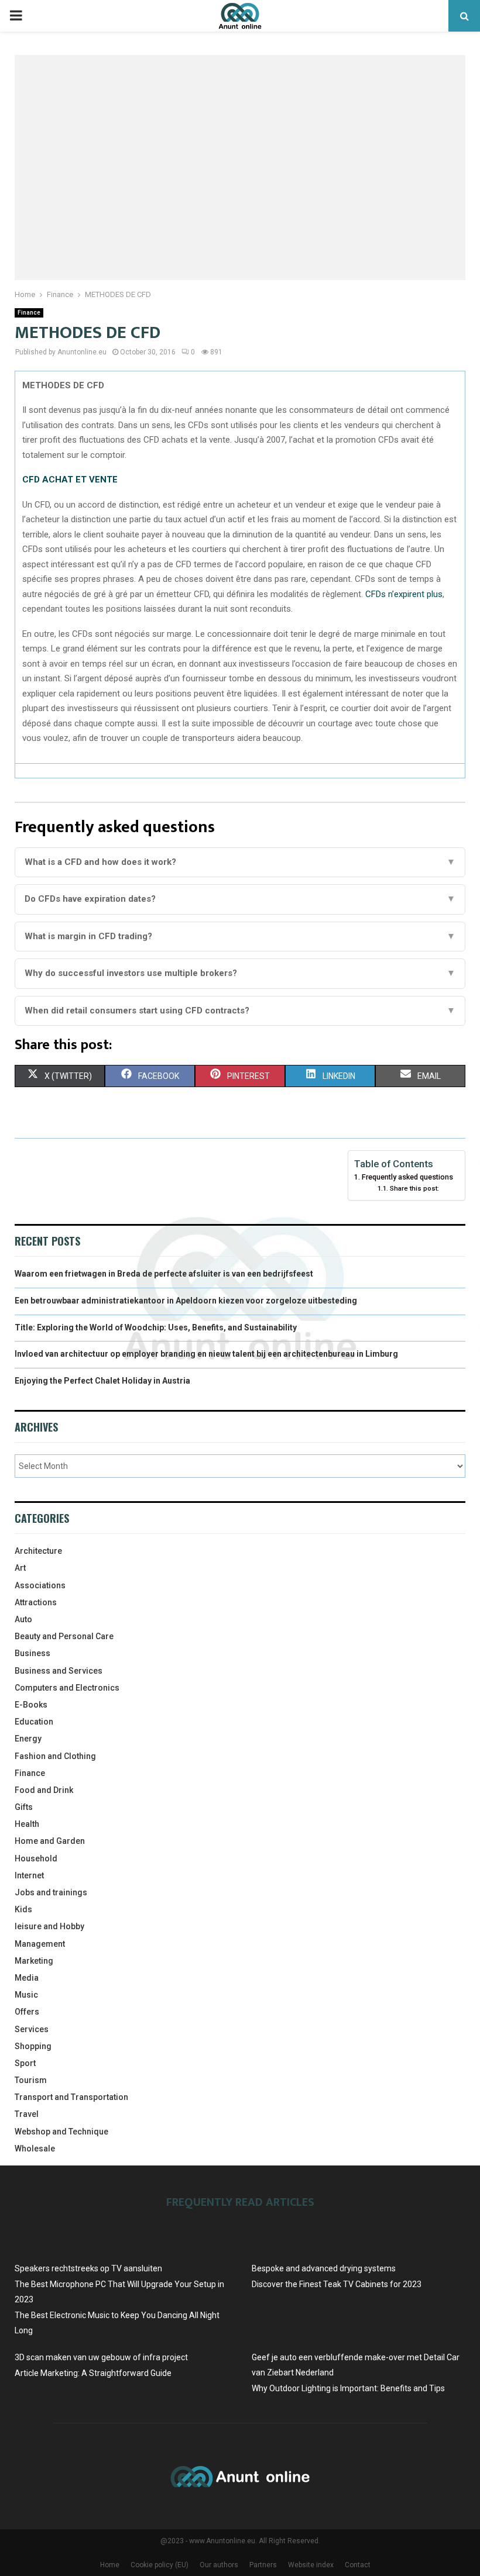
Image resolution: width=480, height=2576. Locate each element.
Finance (29, 313)
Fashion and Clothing (55, 1756)
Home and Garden (50, 1841)
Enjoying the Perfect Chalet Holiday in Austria (102, 1381)
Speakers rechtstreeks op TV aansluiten (88, 2268)
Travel (27, 2114)
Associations (40, 1585)
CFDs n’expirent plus (403, 594)
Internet (29, 1875)
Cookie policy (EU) (160, 2565)
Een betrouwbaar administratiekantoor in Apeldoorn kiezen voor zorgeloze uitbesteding (186, 1301)
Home (110, 2565)
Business (32, 1653)
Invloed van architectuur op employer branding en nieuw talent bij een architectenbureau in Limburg (206, 1354)
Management (40, 1944)
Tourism (31, 2080)
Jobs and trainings (51, 1892)
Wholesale (35, 2149)
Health (27, 1824)
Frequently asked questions (407, 1177)
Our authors (219, 2565)
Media (27, 1978)
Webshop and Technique (61, 2132)
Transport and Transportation (71, 2097)
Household (36, 1858)
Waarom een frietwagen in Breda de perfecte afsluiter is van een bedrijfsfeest (164, 1274)
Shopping (33, 2046)
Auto (23, 1619)
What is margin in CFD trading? (240, 936)
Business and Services (59, 1671)
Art (20, 1568)
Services (32, 2029)
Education (34, 1722)
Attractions (36, 1602)
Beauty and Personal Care (64, 1636)
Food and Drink (44, 1790)
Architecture (38, 1551)
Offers (27, 2012)
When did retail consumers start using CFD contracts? (240, 1011)
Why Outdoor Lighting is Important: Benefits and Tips (348, 2388)
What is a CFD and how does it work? (240, 862)
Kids (23, 1909)
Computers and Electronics (67, 1688)
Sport (25, 2063)
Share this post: (414, 1188)
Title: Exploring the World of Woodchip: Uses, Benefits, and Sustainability (156, 1327)
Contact (358, 2565)
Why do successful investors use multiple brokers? (240, 973)
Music (26, 1995)
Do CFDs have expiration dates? (240, 899)
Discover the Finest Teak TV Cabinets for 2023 (337, 2284)
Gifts (24, 1807)
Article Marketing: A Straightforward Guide (93, 2373)
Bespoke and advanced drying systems (324, 2268)
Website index (311, 2565)
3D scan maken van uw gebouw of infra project (101, 2357)
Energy (28, 1739)
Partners (263, 2565)
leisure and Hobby (49, 1926)
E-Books (31, 1705)
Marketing (34, 1961)
